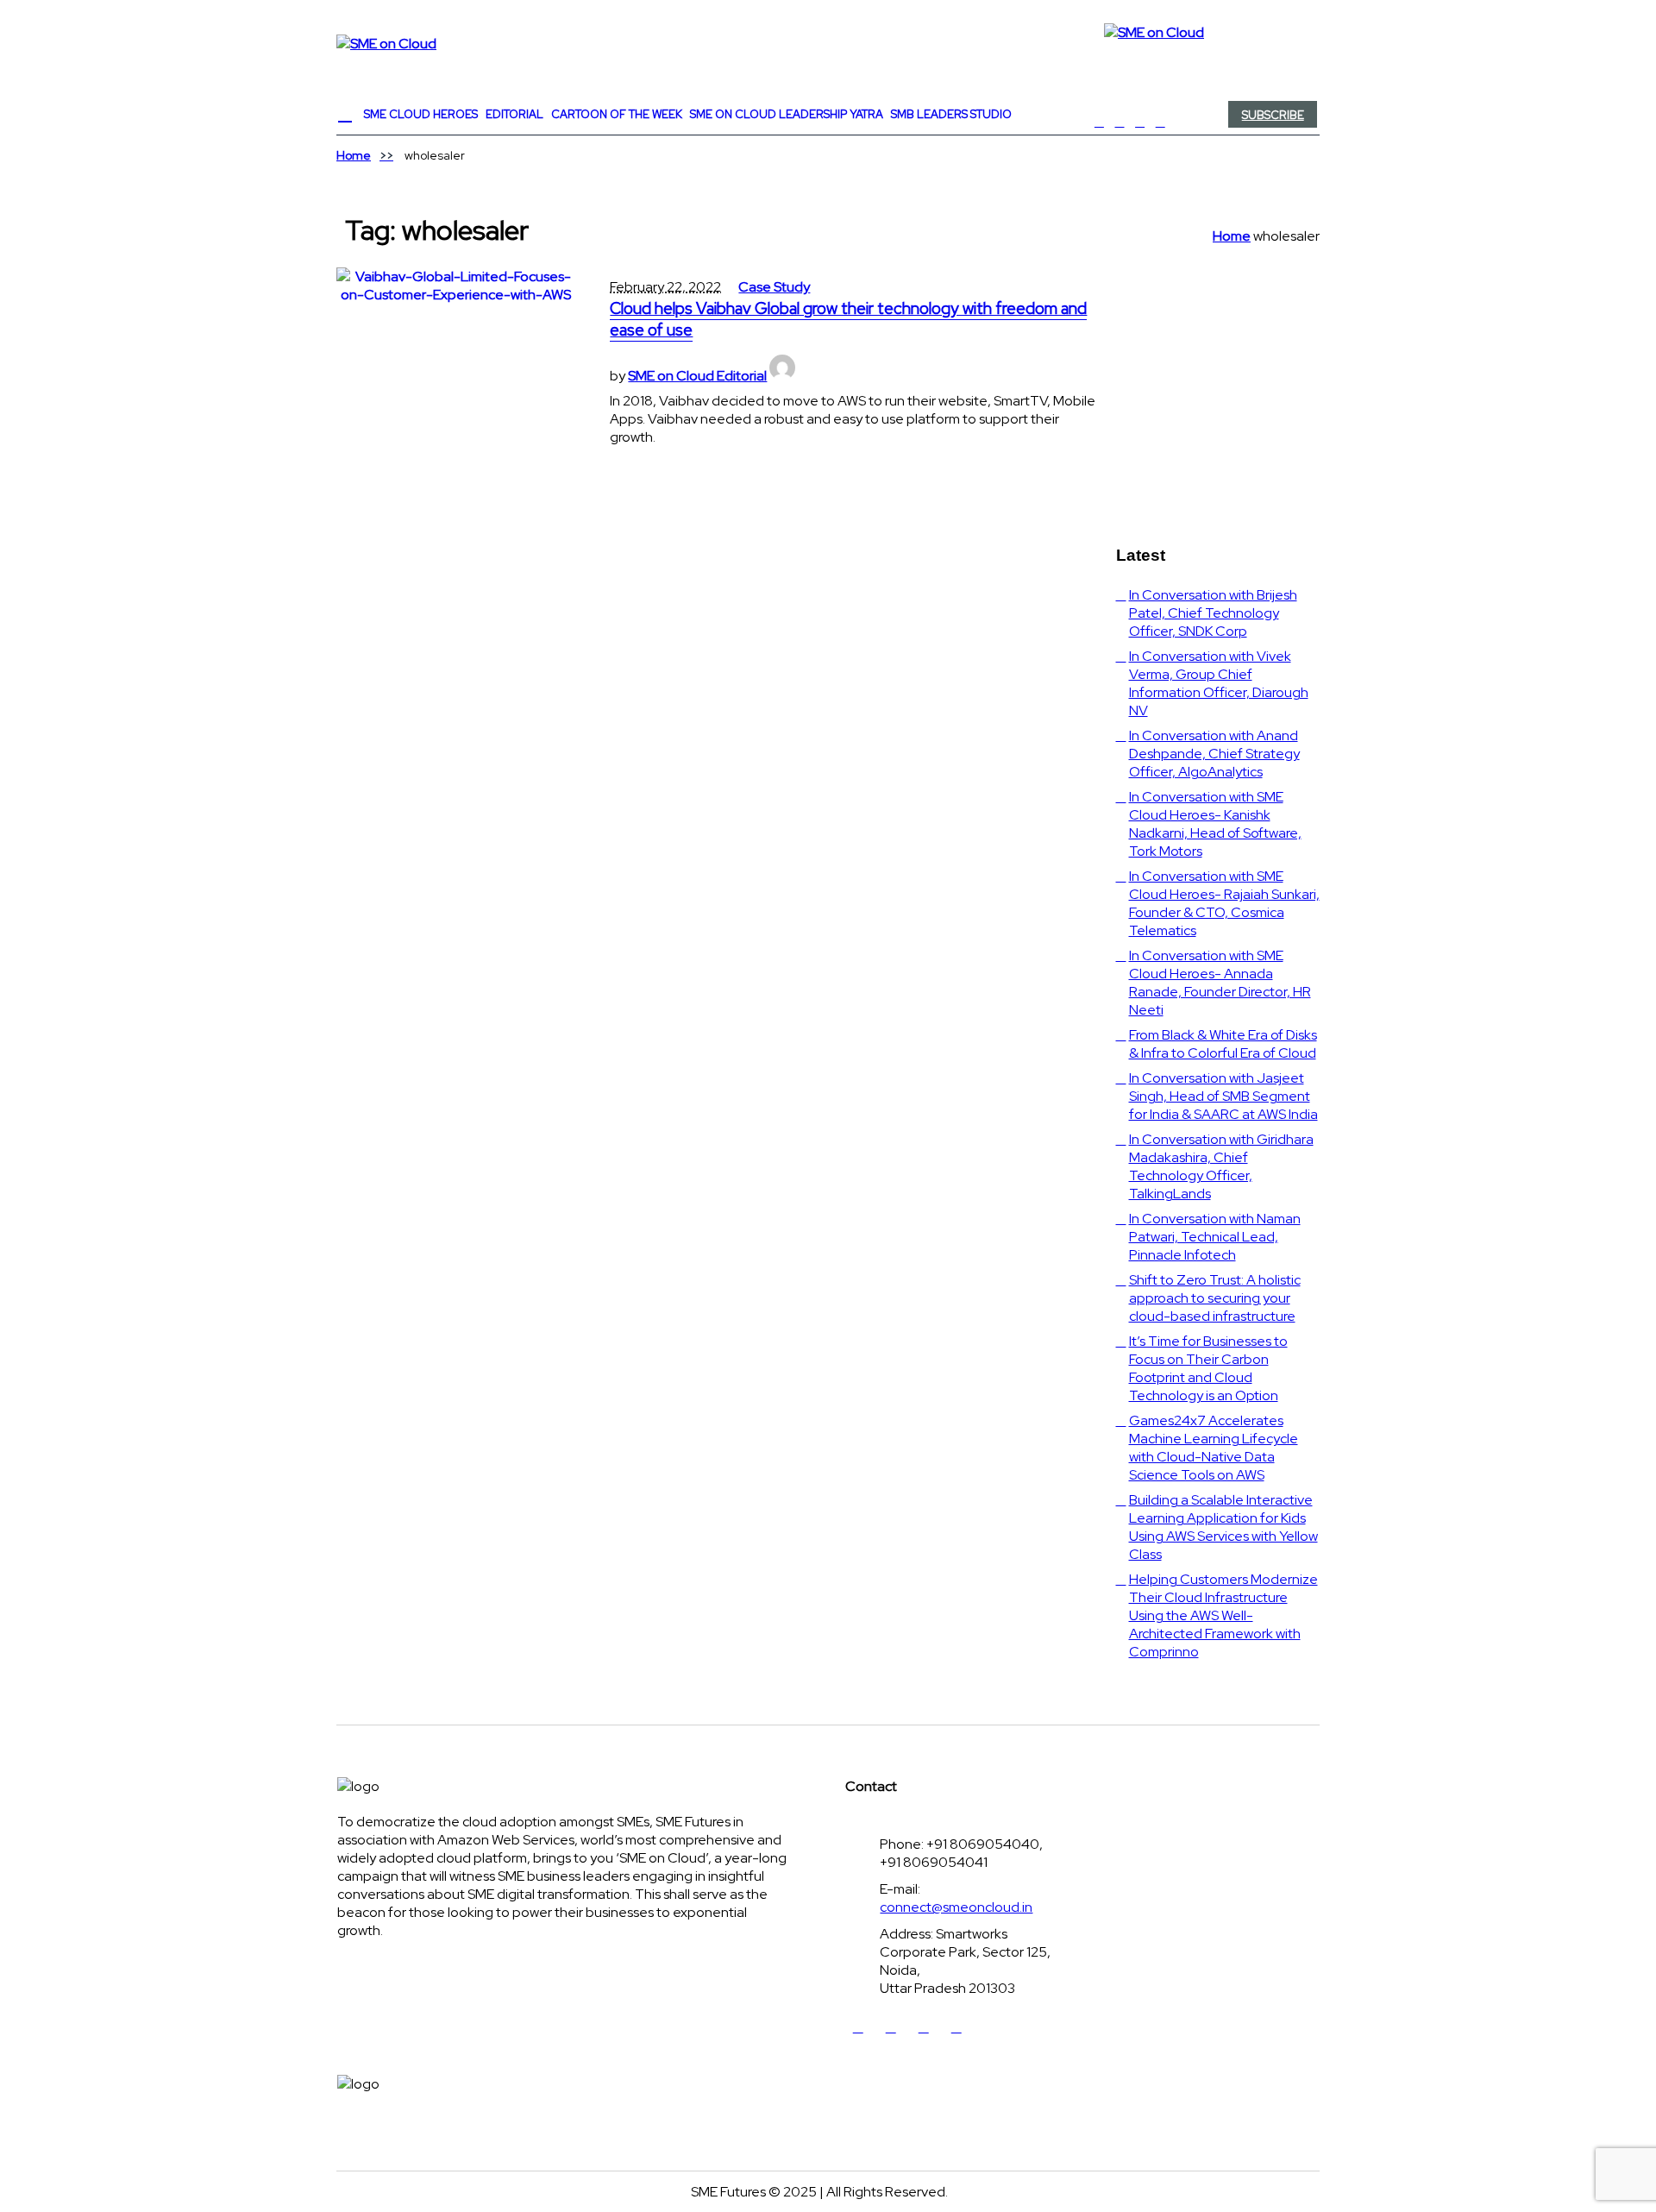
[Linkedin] (1140, 122)
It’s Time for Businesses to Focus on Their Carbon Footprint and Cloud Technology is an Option (1208, 1368)
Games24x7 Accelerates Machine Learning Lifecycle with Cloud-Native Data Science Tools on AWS (1214, 1448)
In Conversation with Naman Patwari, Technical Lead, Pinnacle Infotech (1215, 1237)
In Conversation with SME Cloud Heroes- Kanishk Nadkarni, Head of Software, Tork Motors (1215, 824)
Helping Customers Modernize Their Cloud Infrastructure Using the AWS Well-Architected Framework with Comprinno (1223, 1615)
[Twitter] (1120, 122)
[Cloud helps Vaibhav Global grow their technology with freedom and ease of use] (456, 387)
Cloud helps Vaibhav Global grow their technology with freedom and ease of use (848, 319)
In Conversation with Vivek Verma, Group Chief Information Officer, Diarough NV (1219, 683)
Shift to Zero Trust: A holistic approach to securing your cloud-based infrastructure (1215, 1298)
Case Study (774, 287)
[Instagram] (1160, 122)
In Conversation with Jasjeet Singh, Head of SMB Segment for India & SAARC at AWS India (1223, 1096)
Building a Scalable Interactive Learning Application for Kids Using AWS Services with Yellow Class (1223, 1527)
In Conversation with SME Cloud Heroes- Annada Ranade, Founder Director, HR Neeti (1220, 983)
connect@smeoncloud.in (956, 1907)
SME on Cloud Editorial (697, 376)
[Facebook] (1100, 122)
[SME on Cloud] (828, 43)
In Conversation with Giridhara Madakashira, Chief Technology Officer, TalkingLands (1221, 1166)
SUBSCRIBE (1273, 115)
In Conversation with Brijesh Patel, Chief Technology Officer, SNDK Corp (1213, 613)
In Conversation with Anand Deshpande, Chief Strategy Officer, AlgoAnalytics (1214, 754)
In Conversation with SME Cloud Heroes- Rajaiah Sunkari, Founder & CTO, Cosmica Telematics (1224, 903)
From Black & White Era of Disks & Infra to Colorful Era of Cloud (1223, 1044)
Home (354, 155)
